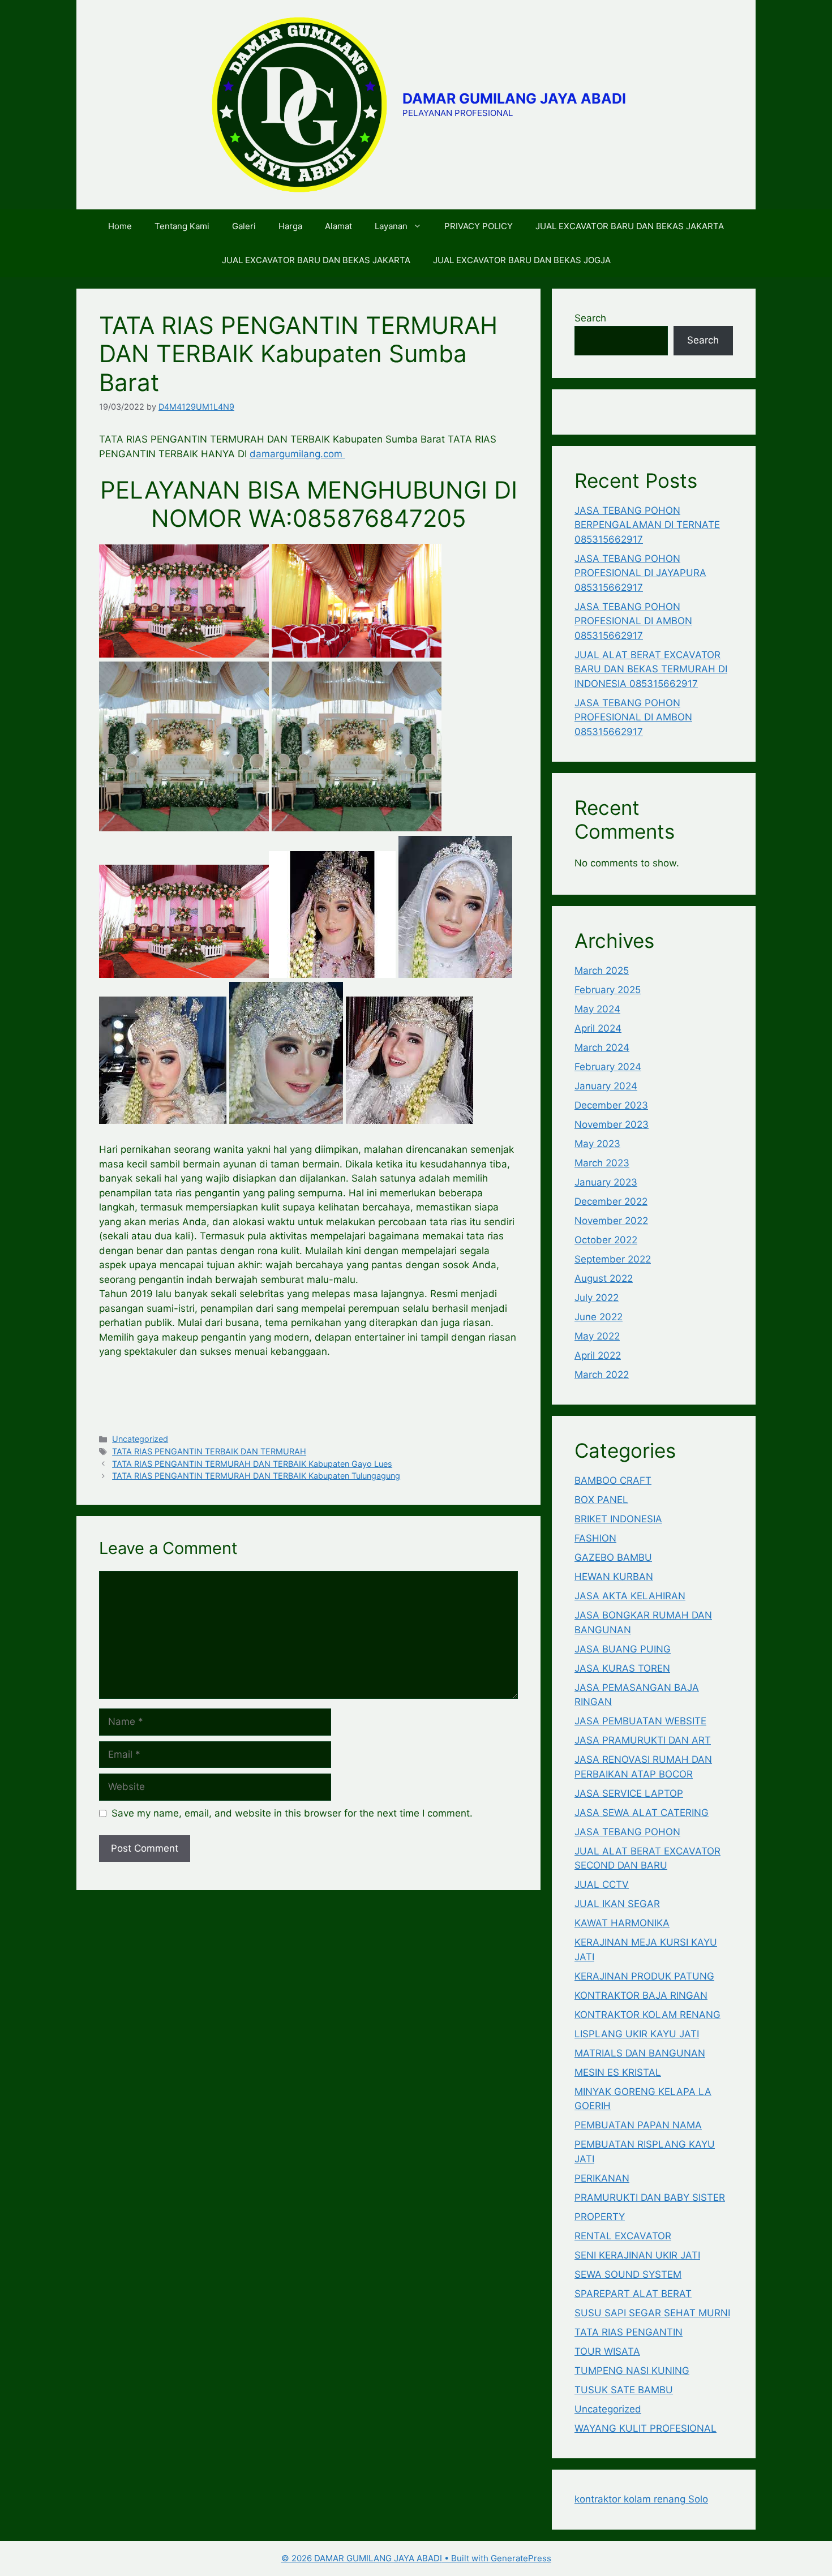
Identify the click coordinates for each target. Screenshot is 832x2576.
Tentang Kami (182, 226)
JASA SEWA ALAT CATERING (642, 1813)
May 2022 (597, 1336)
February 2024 (608, 1067)
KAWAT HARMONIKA (622, 1923)
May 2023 (597, 1144)
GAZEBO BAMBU (613, 1557)
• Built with (386, 2558)
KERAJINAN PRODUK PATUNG (644, 1976)
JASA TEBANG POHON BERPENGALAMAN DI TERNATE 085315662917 (647, 525)
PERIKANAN (602, 2178)
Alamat (338, 226)
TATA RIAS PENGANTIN (629, 2332)
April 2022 (598, 1355)
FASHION (595, 1538)
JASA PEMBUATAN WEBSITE (640, 1721)
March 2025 (602, 971)
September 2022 (613, 1259)
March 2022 (602, 1375)
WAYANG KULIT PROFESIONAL (646, 2428)
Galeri (244, 226)
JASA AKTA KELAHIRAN (630, 1596)
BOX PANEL (601, 1500)
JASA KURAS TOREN (622, 1668)
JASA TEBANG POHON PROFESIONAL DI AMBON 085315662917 (633, 621)
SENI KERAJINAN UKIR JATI (637, 2255)
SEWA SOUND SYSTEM (628, 2274)
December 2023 (611, 1105)
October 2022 (606, 1240)
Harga (290, 226)
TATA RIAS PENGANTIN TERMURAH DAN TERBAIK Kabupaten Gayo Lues (252, 1464)
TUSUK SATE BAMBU (624, 2390)
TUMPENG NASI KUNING (632, 2371)
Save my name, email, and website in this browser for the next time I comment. (292, 1813)
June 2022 (599, 1317)
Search (590, 318)
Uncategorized (140, 1439)
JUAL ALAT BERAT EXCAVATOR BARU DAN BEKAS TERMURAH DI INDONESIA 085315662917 (651, 669)
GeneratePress (521, 2558)
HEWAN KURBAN (614, 1577)
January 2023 (606, 1182)
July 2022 (597, 1298)
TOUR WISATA (607, 2351)
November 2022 (611, 1221)
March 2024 (602, 1047)
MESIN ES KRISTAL (618, 2072)
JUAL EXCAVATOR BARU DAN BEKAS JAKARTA (630, 226)
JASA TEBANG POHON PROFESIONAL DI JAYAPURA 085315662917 (640, 573)
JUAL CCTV (602, 1884)
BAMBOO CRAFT (613, 1480)
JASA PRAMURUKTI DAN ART (643, 1740)
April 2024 (598, 1028)
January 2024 (606, 1086)
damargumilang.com (297, 454)
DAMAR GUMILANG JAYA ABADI (514, 98)
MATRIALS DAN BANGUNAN (640, 2053)
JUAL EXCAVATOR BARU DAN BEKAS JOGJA (522, 260)
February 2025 (608, 990)
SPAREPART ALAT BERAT (633, 2294)
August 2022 (604, 1278)
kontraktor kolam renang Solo (641, 2499)
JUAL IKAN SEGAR (617, 1904)
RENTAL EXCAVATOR (623, 2236)
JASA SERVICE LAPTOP (629, 1793)
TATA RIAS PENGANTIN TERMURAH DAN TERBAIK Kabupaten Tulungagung (256, 1476)
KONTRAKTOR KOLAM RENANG (647, 2015)
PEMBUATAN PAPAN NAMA (638, 2125)
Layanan (391, 226)
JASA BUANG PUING (623, 1649)
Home (120, 226)
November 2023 (612, 1124)
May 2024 (597, 1009)
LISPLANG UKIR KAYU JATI (637, 2034)
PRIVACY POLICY (479, 226)
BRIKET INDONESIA (618, 1519)
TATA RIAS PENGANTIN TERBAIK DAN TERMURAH (209, 1451)
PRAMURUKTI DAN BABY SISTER (650, 2197)
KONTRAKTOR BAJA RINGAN (641, 1995)
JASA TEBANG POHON (627, 1832)
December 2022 (611, 1201)
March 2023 (602, 1163)
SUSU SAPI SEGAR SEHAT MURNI (652, 2313)
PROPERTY (600, 2217)
